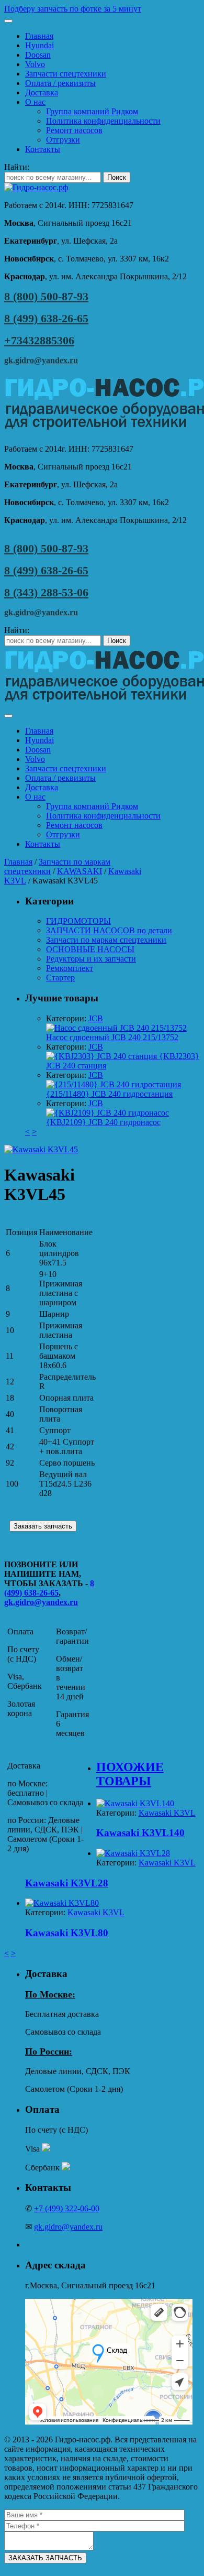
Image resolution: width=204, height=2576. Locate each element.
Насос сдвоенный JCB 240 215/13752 (112, 1037)
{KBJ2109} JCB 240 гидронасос (103, 1122)
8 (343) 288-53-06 (46, 592)
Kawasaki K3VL (167, 1813)
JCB (96, 1018)
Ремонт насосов (74, 130)
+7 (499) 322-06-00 (67, 2208)
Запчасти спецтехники (66, 74)
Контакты (43, 149)
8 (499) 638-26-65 (46, 318)
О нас (35, 102)
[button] (102, 9)
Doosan (38, 55)
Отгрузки (63, 140)
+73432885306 (39, 340)
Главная (39, 36)
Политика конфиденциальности (103, 121)
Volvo (35, 64)
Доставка (42, 92)
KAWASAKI (80, 871)
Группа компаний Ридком (92, 111)
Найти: (17, 167)
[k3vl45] (41, 1149)
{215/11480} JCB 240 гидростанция (109, 1094)
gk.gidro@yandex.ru (41, 360)
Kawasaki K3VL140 (140, 1833)
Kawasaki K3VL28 (67, 1883)
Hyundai (39, 45)
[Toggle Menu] (8, 21)
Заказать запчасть (43, 1526)
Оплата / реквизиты (60, 83)
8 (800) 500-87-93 (46, 296)
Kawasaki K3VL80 (67, 1933)
